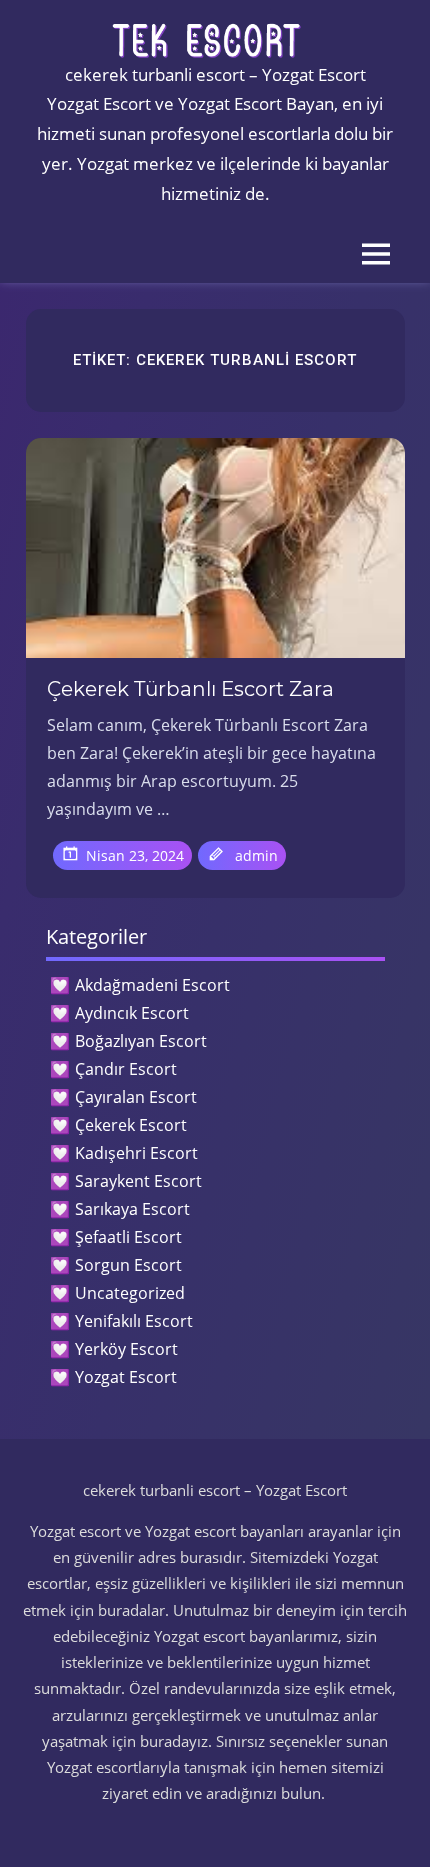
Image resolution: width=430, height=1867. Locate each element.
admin (256, 855)
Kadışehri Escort (136, 1153)
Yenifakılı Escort (134, 1321)
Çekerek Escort (131, 1125)
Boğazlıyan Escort (141, 1041)
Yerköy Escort (126, 1349)
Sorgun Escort (128, 1265)
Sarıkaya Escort (132, 1209)
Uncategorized (130, 1293)
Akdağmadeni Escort (152, 985)
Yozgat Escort (126, 1377)
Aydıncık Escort (132, 1013)
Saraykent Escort (138, 1181)
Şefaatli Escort (128, 1237)
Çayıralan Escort (136, 1097)
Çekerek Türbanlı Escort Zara (190, 689)
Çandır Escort (126, 1069)
